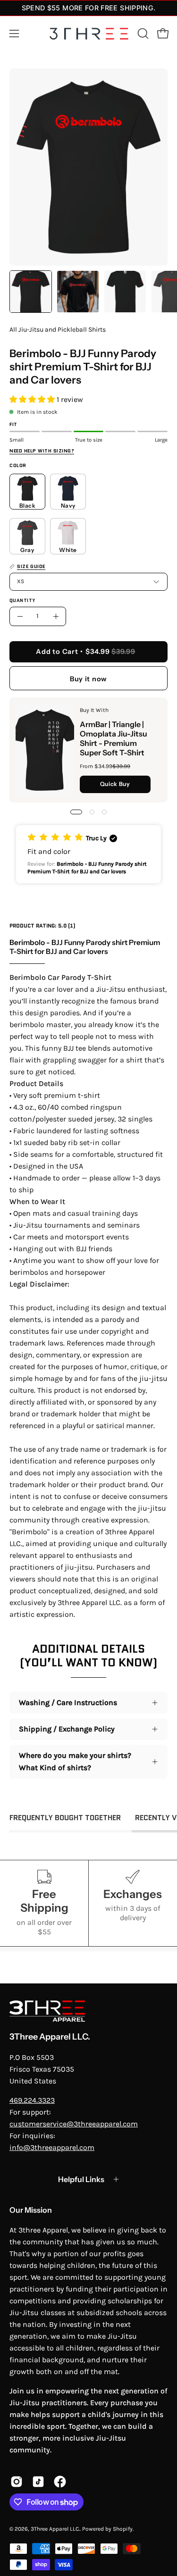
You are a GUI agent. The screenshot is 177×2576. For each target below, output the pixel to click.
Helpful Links (81, 2179)
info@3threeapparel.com (52, 2147)
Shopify (123, 2529)
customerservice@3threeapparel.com (74, 2124)
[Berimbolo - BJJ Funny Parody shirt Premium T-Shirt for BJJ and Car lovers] (31, 292)
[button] (142, 33)
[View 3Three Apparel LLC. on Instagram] (17, 2482)
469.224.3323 (32, 2100)
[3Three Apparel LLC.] (89, 34)
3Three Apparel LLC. (50, 2037)
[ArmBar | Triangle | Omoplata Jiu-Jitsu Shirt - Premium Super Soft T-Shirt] (45, 750)
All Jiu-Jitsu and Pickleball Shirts (58, 330)
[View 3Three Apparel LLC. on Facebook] (60, 2482)
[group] (88, 8)
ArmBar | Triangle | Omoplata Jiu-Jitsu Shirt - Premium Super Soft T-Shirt (114, 738)
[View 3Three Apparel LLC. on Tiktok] (38, 2482)
